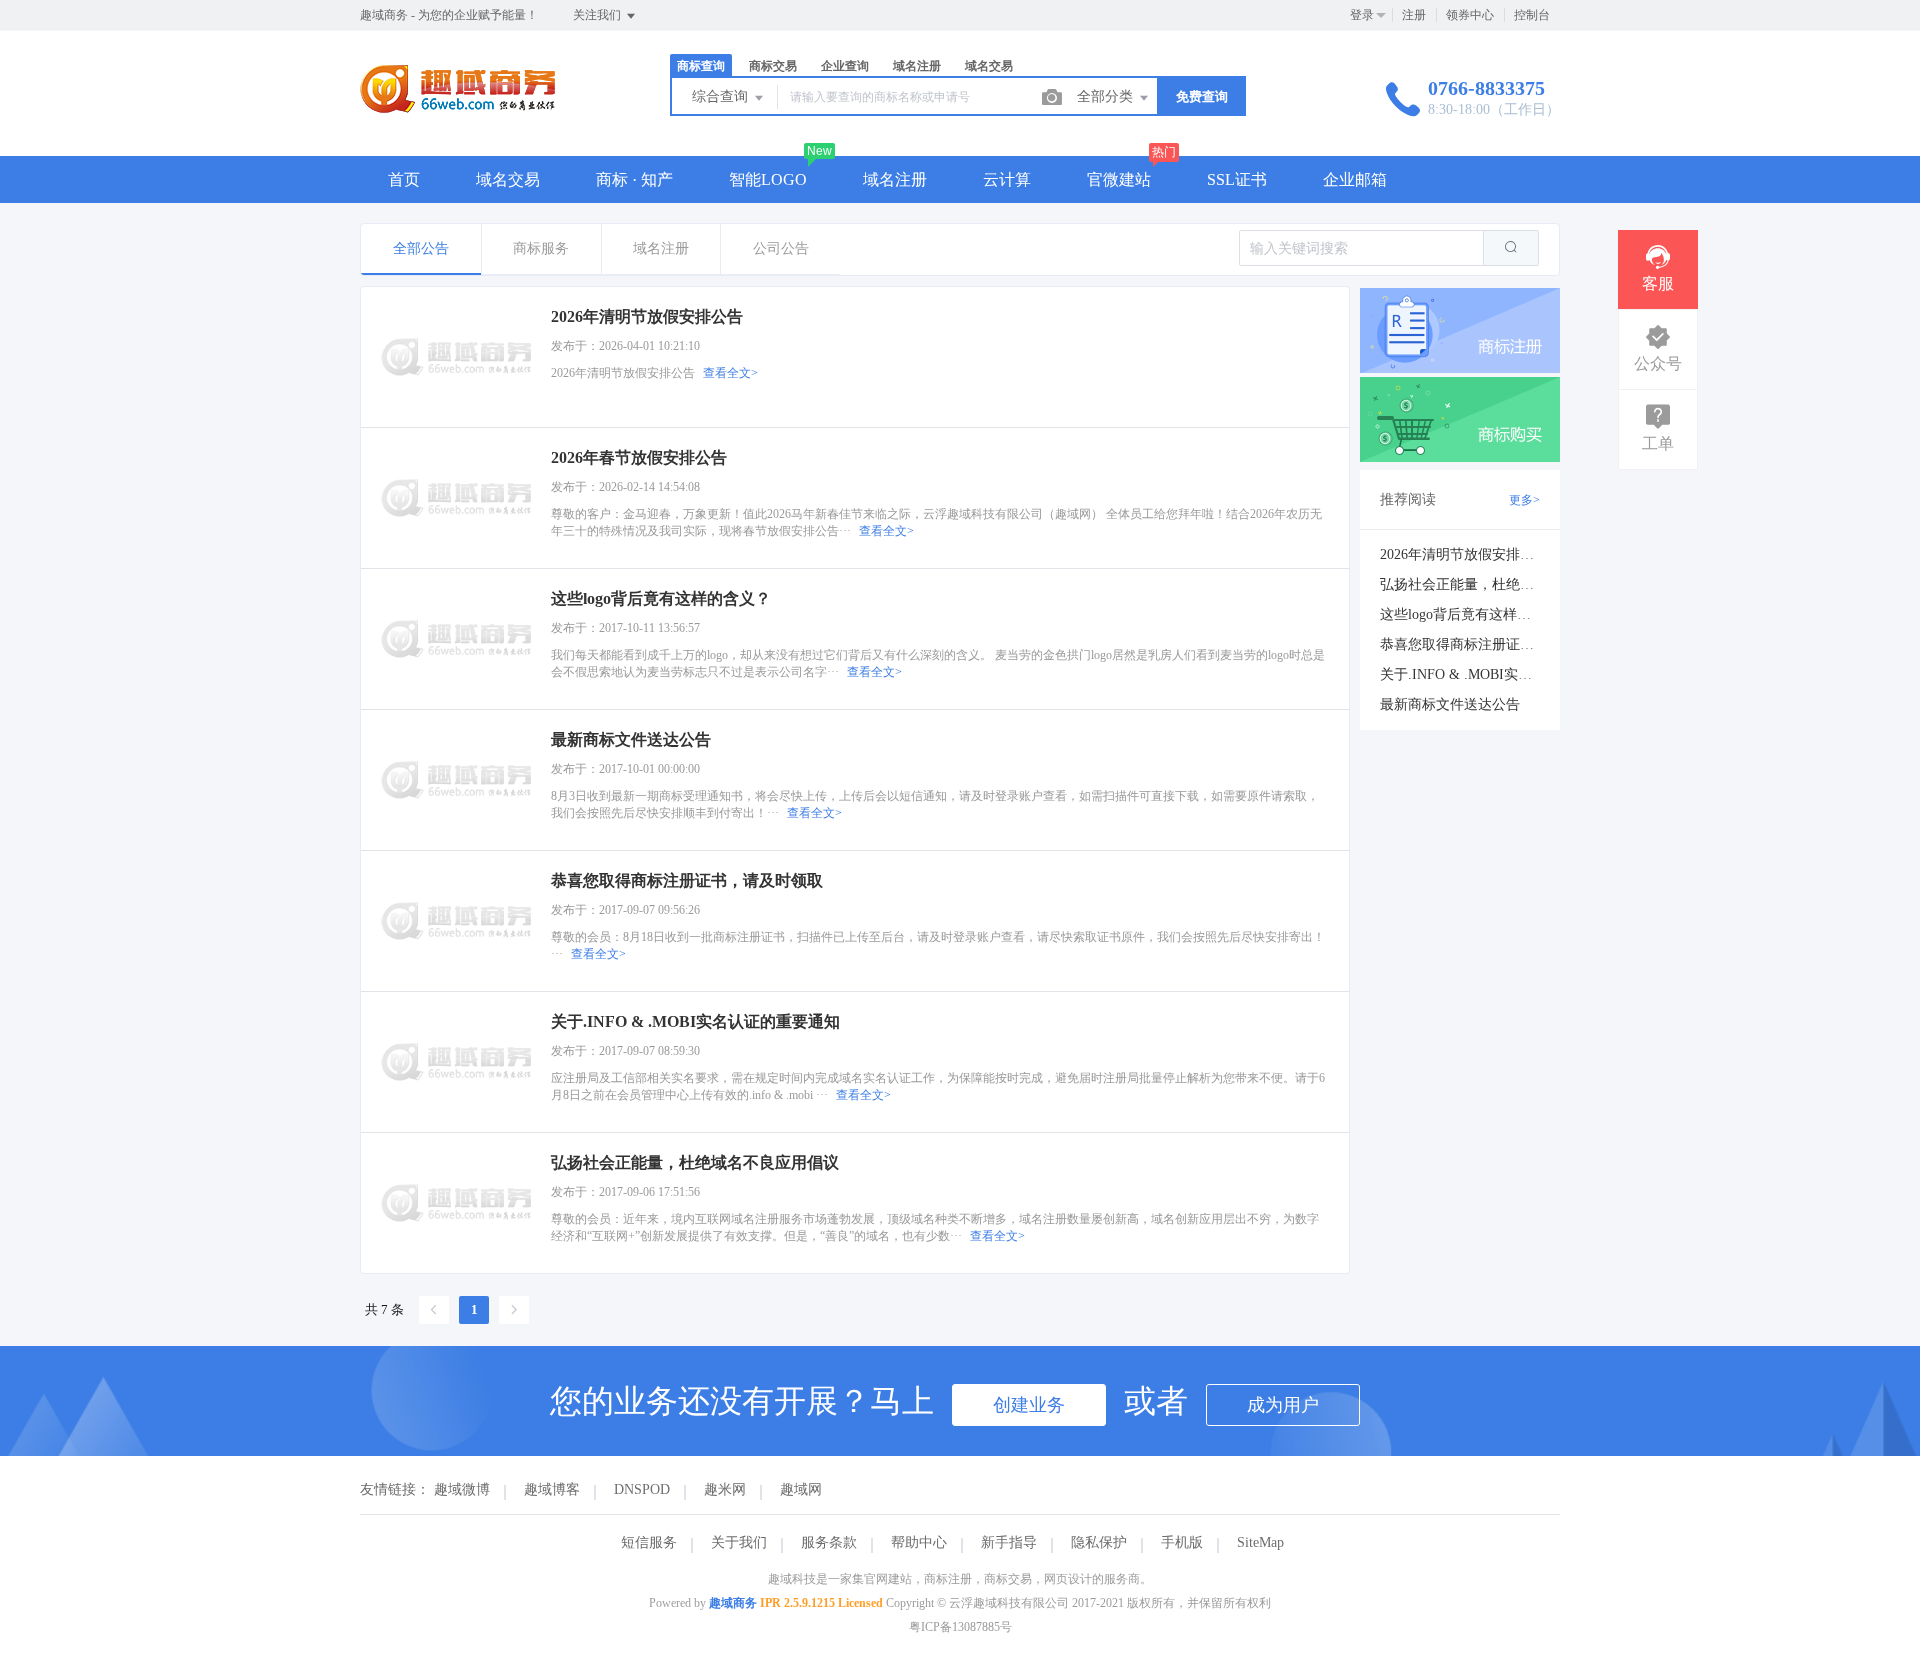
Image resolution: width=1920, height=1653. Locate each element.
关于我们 (739, 1542)
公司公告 (781, 248)
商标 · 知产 (634, 179)
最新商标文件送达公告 (1450, 704)
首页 (404, 179)
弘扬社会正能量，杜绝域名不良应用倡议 (1506, 584)
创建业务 (1029, 1405)
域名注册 (895, 179)
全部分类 (1107, 96)
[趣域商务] (457, 114)
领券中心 (1470, 15)
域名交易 (508, 179)
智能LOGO (768, 179)
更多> (1524, 500)
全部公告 (421, 248)
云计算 (1007, 179)
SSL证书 (1237, 179)
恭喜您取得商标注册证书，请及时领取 (1499, 644)
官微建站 (1119, 179)
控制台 (1532, 15)
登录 (1362, 15)
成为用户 (1283, 1405)
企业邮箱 (1355, 179)
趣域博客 (552, 1489)
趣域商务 (733, 1603)
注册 (1414, 15)
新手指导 (1009, 1542)
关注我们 (598, 15)
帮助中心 (919, 1542)
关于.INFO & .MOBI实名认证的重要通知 (1505, 674)
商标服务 (541, 248)
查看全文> (730, 373)
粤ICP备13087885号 (960, 1627)
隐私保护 (1099, 1542)
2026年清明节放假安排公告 (1464, 554)
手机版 (1182, 1542)
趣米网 (725, 1489)
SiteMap (1260, 1542)
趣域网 (801, 1489)
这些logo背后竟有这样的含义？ (1476, 614)
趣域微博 (462, 1489)
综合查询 (722, 96)
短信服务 (649, 1542)
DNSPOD (642, 1489)
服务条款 (829, 1542)
